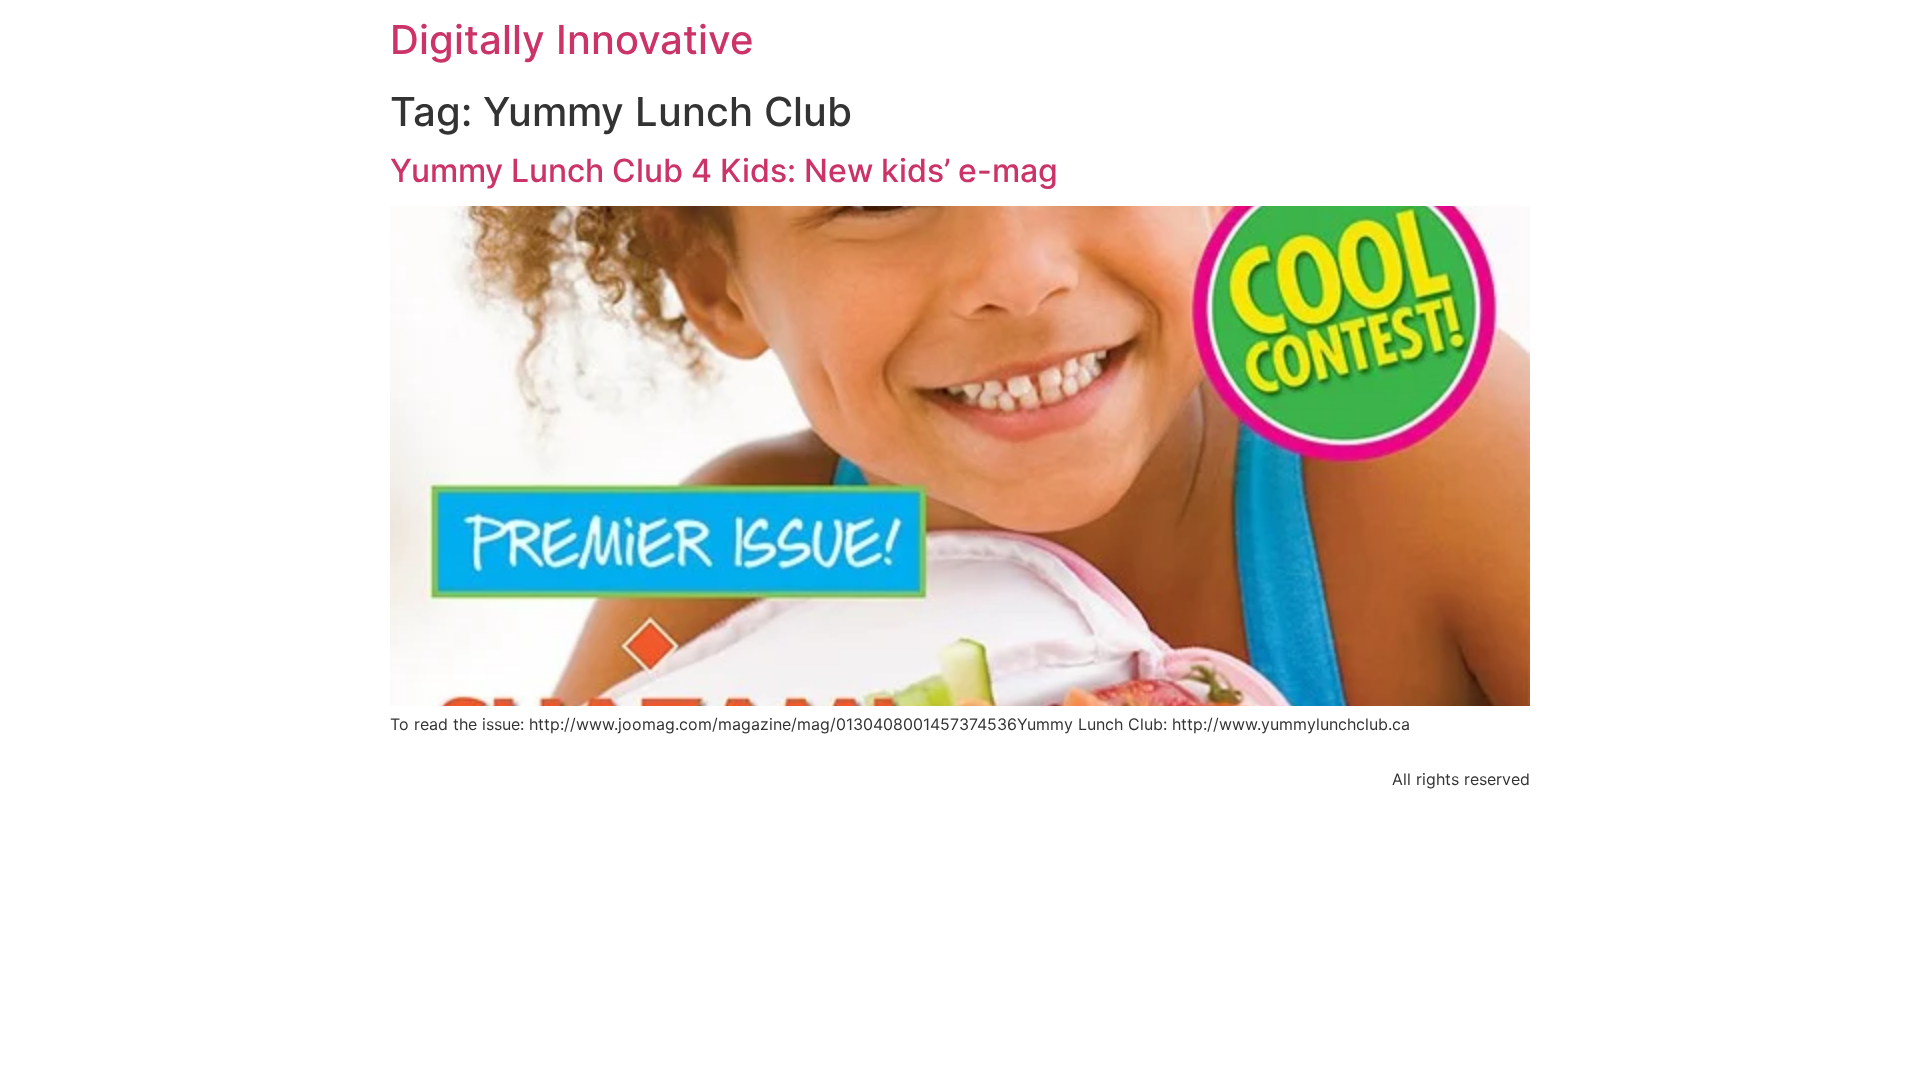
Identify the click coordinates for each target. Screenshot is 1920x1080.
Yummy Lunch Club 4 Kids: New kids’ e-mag (724, 170)
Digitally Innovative (572, 39)
